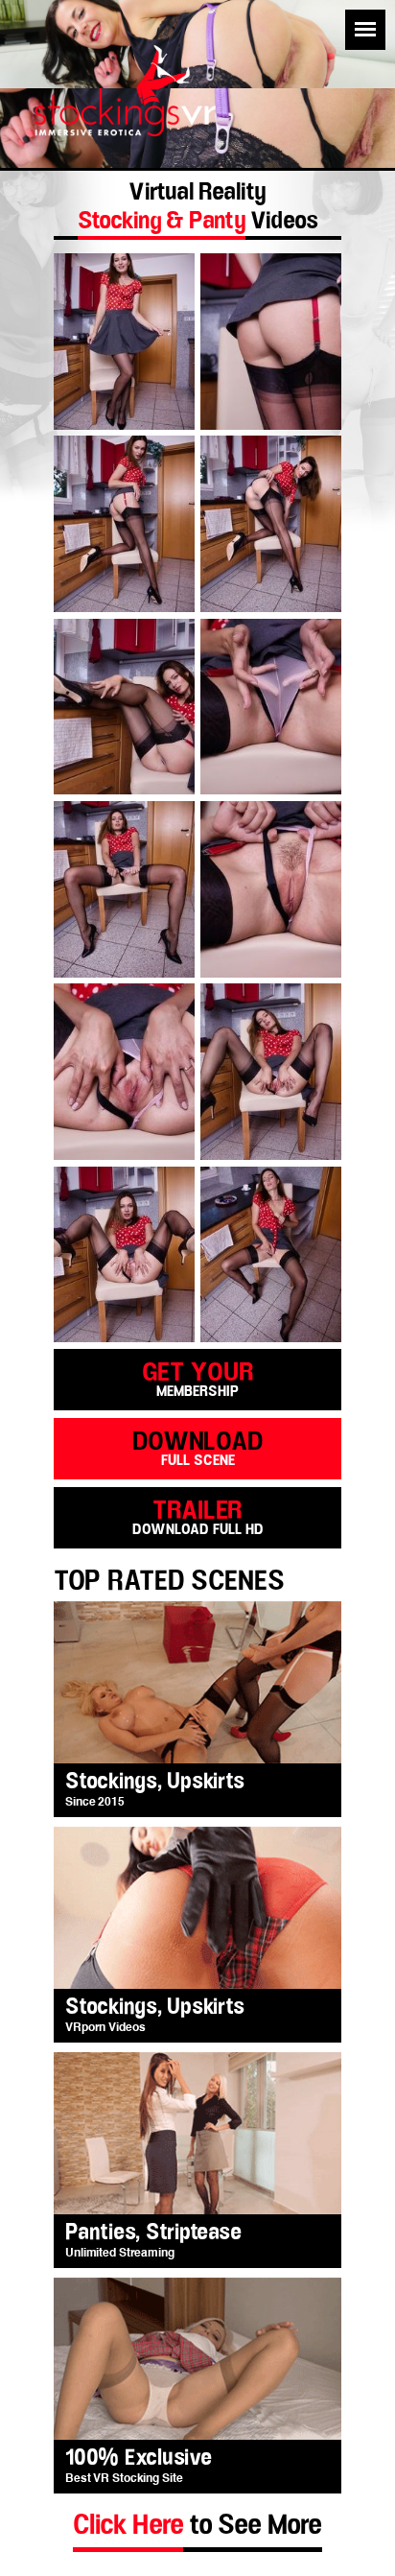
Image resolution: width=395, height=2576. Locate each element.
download (198, 1447)
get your (198, 1378)
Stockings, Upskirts (154, 1782)
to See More (197, 2525)
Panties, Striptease (153, 2233)
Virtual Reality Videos (198, 209)
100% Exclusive (139, 2458)
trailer (198, 1516)
